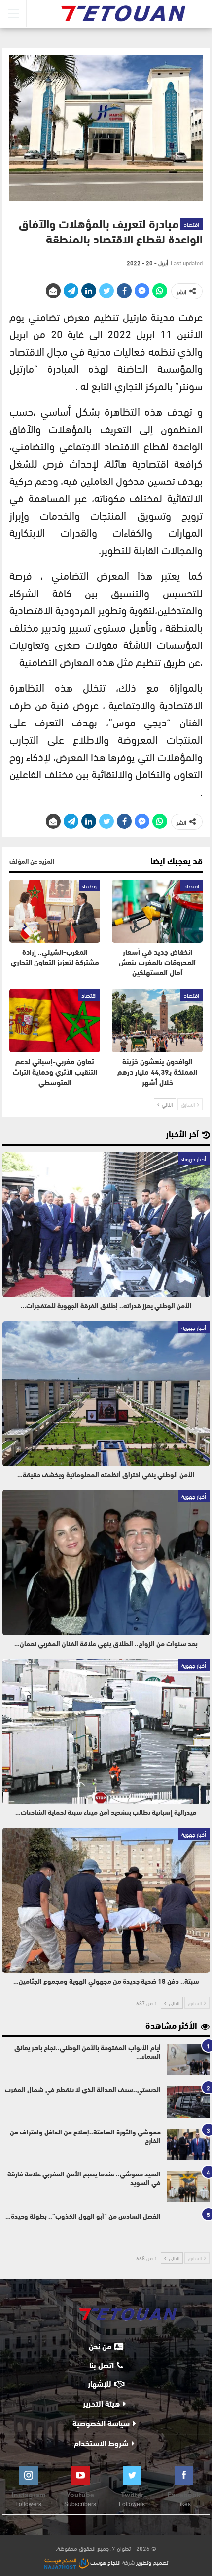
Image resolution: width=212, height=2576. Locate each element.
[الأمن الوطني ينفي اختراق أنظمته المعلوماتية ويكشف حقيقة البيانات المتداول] (106, 1394)
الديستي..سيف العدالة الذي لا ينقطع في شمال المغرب (83, 2090)
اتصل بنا (102, 2366)
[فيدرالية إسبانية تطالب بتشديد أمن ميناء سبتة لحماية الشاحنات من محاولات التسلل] (106, 1731)
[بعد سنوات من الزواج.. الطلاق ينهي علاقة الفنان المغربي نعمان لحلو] (106, 1563)
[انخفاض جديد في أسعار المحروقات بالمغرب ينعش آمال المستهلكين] (157, 911)
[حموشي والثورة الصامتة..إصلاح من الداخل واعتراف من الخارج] (188, 2144)
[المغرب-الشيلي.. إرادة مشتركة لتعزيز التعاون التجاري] (55, 911)
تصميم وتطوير (152, 2562)
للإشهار (100, 2385)
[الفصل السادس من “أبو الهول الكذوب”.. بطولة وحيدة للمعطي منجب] (188, 2229)
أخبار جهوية (194, 1158)
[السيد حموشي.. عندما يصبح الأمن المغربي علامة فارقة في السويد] (188, 2186)
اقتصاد (192, 224)
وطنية (89, 885)
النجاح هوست (105, 2562)
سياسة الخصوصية (101, 2424)
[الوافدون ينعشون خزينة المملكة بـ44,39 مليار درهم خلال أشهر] (157, 1021)
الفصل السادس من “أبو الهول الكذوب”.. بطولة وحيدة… (83, 2217)
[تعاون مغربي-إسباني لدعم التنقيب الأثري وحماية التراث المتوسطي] (55, 1021)
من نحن (100, 2347)
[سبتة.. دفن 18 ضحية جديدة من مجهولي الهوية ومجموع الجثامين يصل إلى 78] (106, 1900)
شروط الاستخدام (101, 2444)
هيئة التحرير (101, 2405)
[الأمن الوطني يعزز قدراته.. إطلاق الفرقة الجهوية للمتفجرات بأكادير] (106, 1225)
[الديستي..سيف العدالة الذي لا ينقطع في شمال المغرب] (188, 2102)
